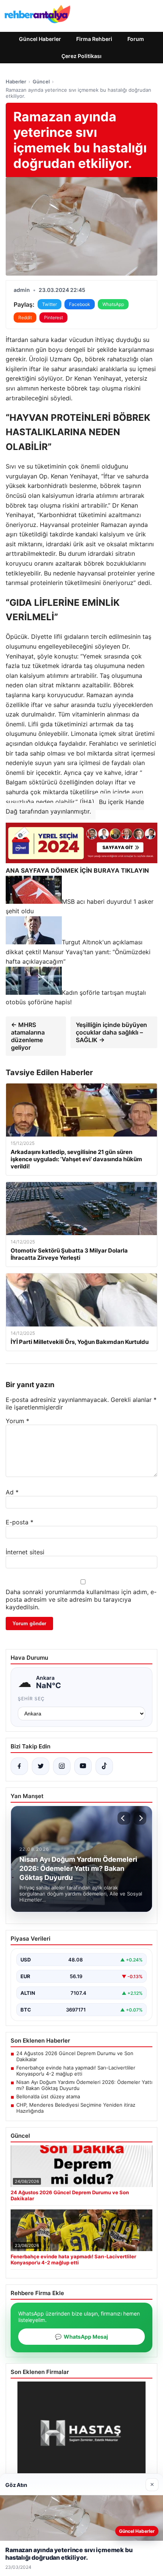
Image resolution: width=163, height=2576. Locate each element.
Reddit (25, 317)
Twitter (49, 304)
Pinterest (53, 317)
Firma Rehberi (94, 39)
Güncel (41, 82)
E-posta (20, 1522)
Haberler (16, 82)
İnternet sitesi (25, 1552)
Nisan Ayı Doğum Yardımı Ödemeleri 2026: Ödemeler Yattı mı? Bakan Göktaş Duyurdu (84, 2085)
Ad (12, 1492)
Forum (136, 39)
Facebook (80, 304)
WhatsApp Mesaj (81, 2337)
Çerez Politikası (81, 56)
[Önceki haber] (124, 1818)
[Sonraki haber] (140, 1818)
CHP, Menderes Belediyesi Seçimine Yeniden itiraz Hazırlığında (76, 2108)
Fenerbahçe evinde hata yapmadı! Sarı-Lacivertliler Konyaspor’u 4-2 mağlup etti (76, 2071)
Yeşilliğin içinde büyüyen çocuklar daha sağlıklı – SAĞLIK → (111, 1032)
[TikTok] (104, 1766)
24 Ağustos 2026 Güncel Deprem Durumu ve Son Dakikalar (75, 2056)
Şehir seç (31, 1699)
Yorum (17, 1421)
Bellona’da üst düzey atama (48, 2096)
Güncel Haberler (40, 39)
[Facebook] (19, 1766)
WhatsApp (113, 304)
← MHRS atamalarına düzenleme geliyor (28, 1036)
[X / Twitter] (41, 1766)
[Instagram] (62, 1766)
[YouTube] (83, 1766)
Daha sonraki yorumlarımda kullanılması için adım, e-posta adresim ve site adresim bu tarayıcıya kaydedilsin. (81, 1599)
